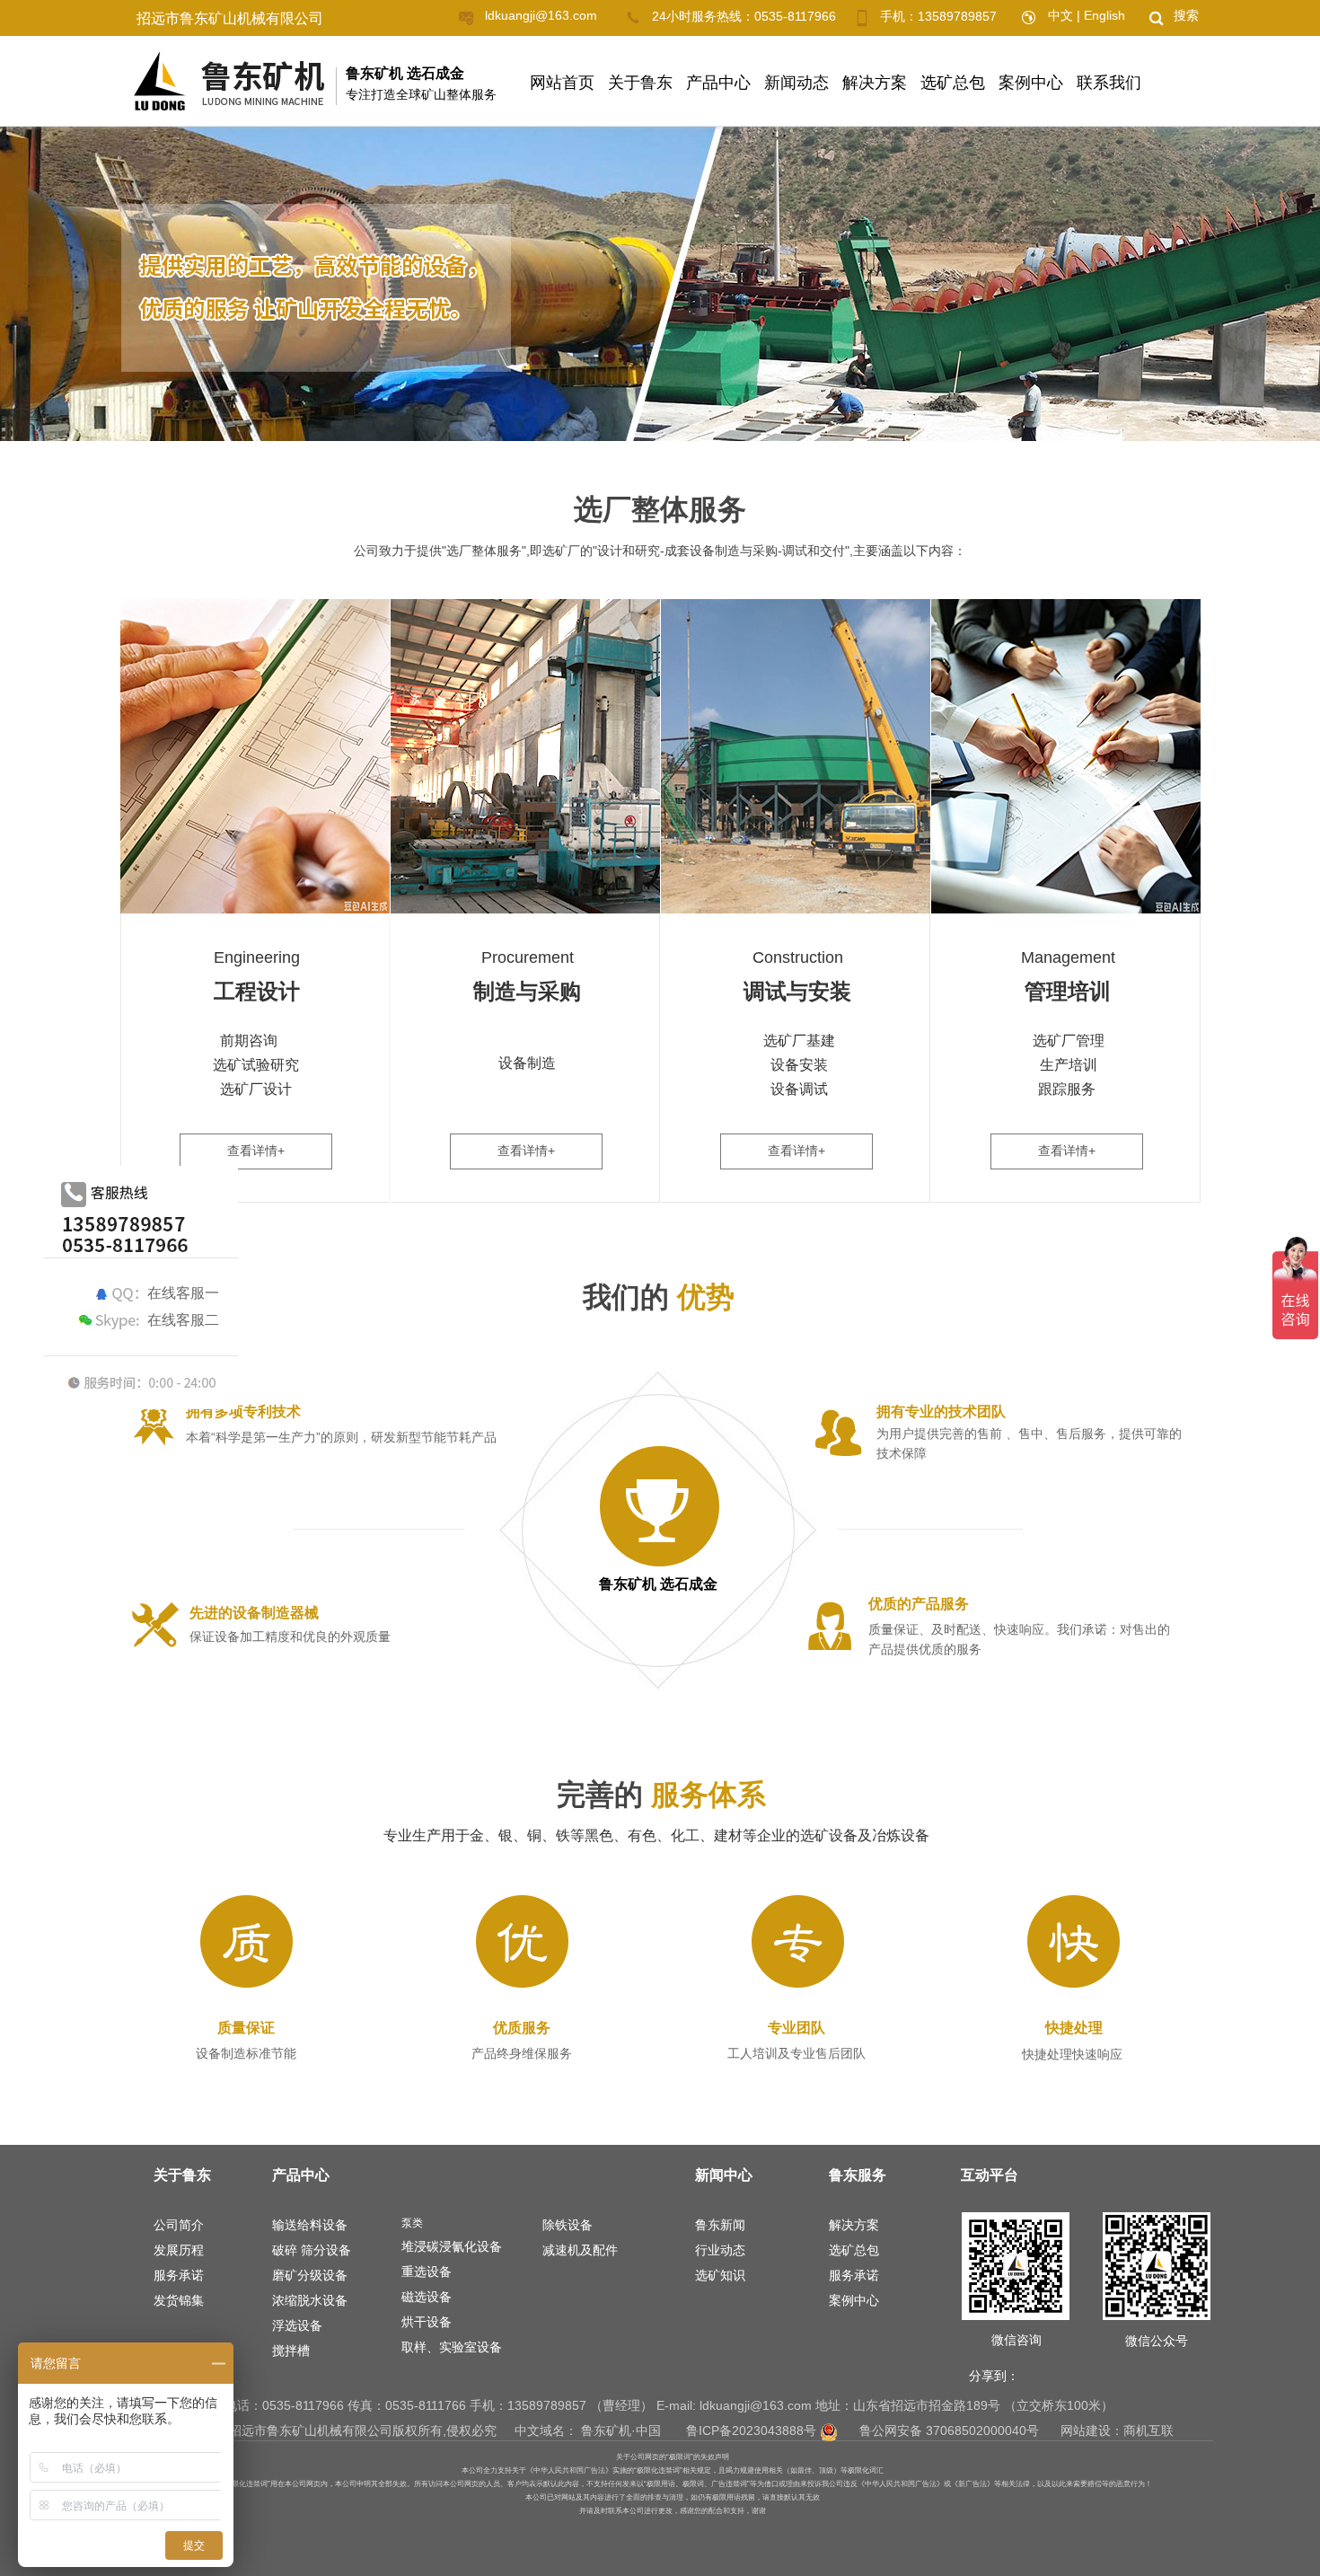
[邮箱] (473, 18)
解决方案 (875, 83)
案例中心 (1031, 83)
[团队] (833, 1433)
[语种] (1037, 17)
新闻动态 (796, 83)
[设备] (158, 1624)
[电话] (640, 18)
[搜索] (1163, 18)
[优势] (660, 1511)
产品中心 (718, 83)
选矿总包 (953, 83)
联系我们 (1109, 83)
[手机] (867, 18)
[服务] (833, 1626)
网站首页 (562, 83)
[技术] (157, 1424)
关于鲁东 (640, 83)
